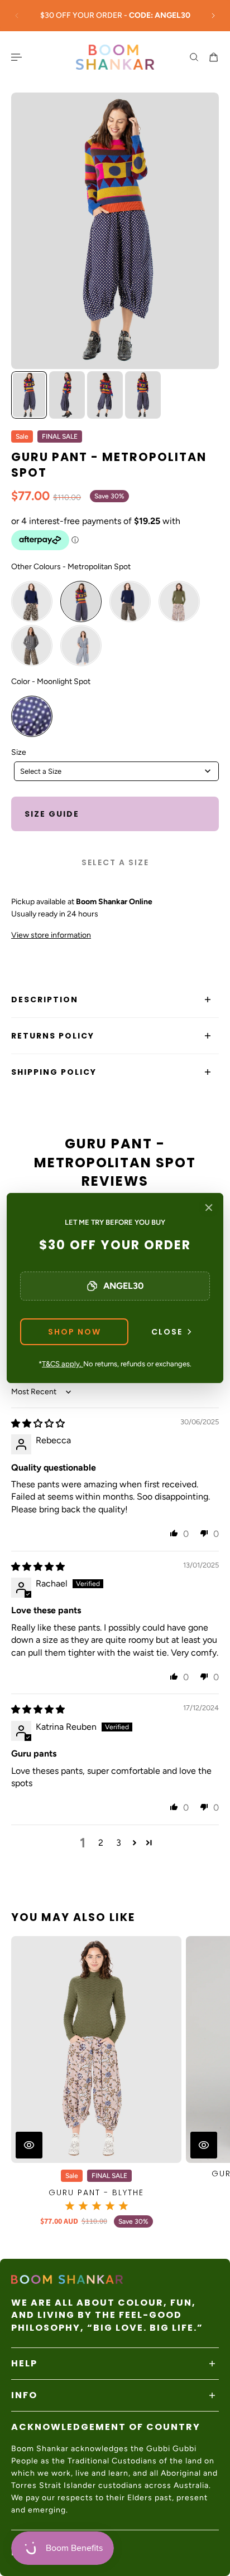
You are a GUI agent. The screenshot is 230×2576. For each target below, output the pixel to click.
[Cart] (214, 57)
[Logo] (115, 57)
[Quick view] (29, 2145)
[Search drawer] (194, 57)
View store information (51, 935)
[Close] (209, 1207)
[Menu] (18, 57)
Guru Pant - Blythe (96, 2192)
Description (45, 1000)
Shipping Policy (54, 1072)
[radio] (32, 601)
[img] (38, 1423)
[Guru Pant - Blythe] (96, 2049)
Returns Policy (53, 1036)
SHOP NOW (75, 1332)
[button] (174, 1533)
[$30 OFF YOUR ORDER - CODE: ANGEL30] (115, 16)
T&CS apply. (63, 1364)
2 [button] (101, 1843)
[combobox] (116, 771)
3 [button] (119, 1843)
